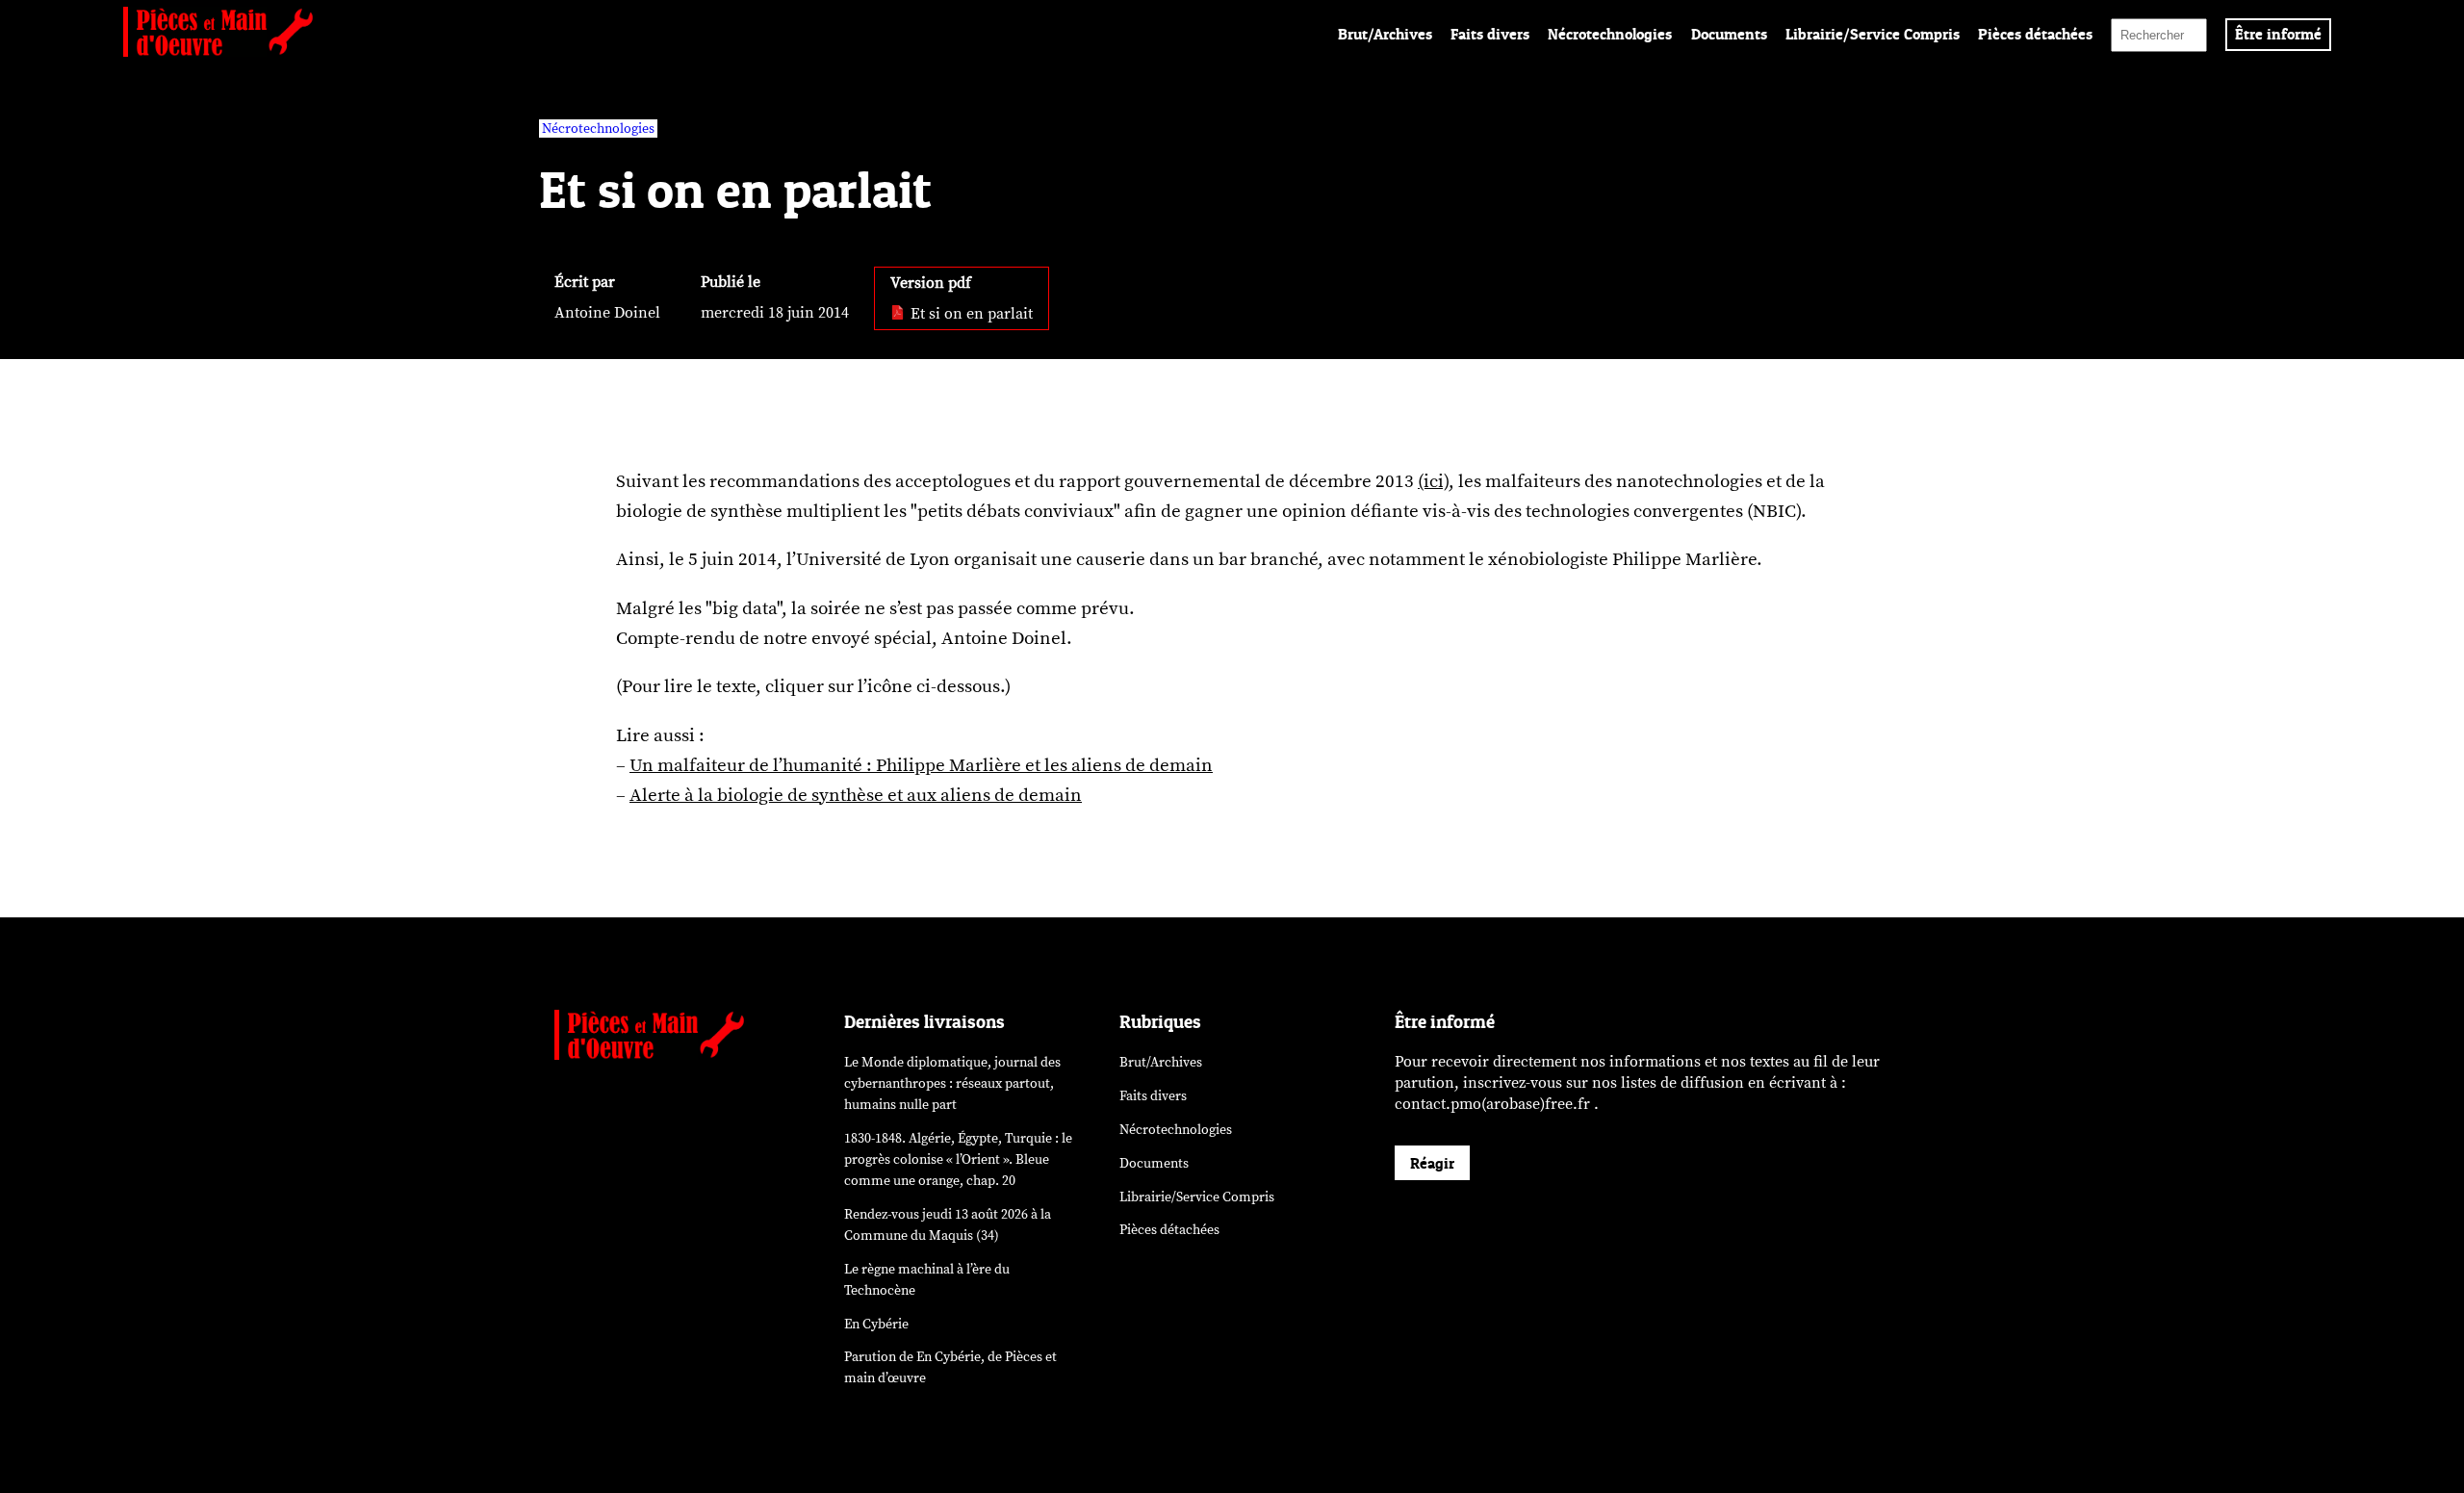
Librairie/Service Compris (1873, 34)
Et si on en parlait (970, 314)
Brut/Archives (1385, 34)
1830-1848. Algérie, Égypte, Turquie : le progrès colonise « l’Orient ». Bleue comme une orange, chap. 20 (958, 1159)
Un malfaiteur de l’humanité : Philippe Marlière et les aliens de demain (921, 765)
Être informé (2278, 34)
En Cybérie (876, 1324)
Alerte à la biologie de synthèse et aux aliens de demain (856, 795)
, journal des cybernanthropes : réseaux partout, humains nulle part (952, 1083)
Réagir (1432, 1163)
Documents (1729, 34)
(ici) (1433, 481)
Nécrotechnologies (1610, 34)
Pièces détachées (2035, 34)
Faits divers (1490, 34)
